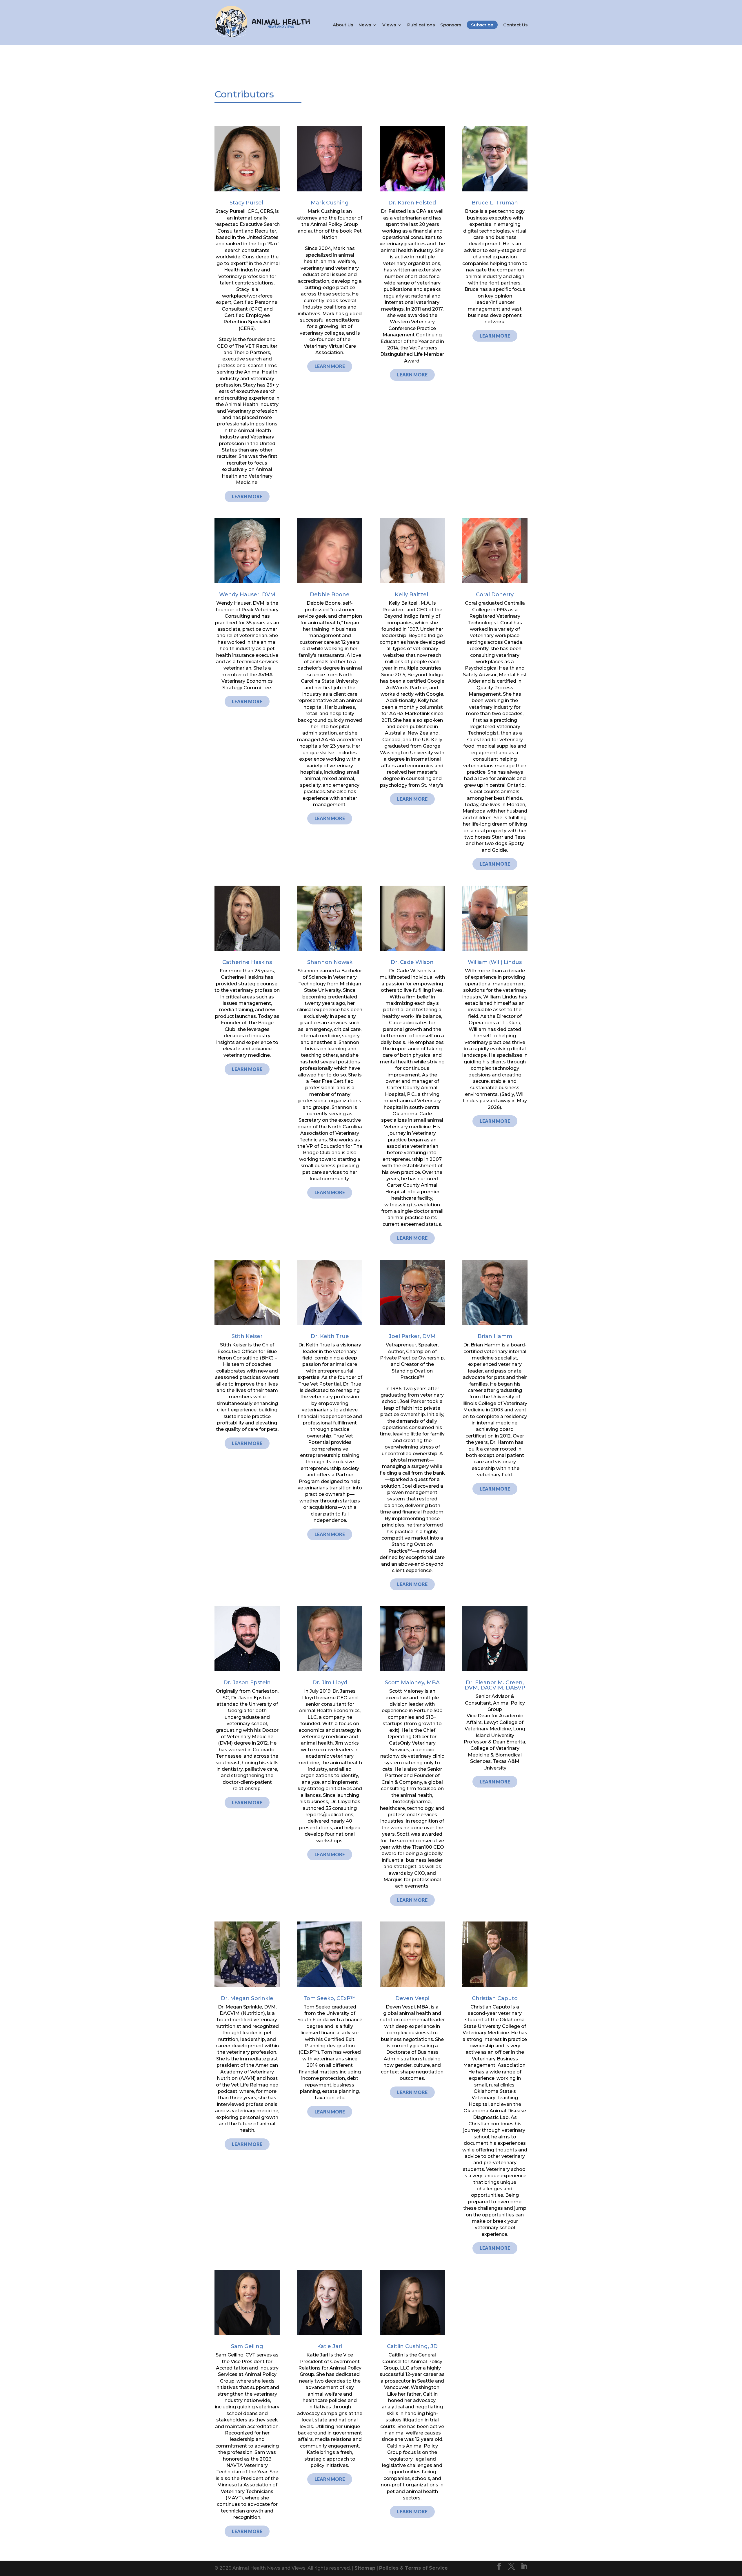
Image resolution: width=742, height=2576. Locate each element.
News (365, 25)
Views (389, 25)
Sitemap (365, 2568)
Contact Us (515, 25)
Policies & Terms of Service (413, 2568)
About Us (343, 25)
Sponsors (451, 25)
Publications (421, 25)
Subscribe (482, 25)
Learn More (247, 496)
